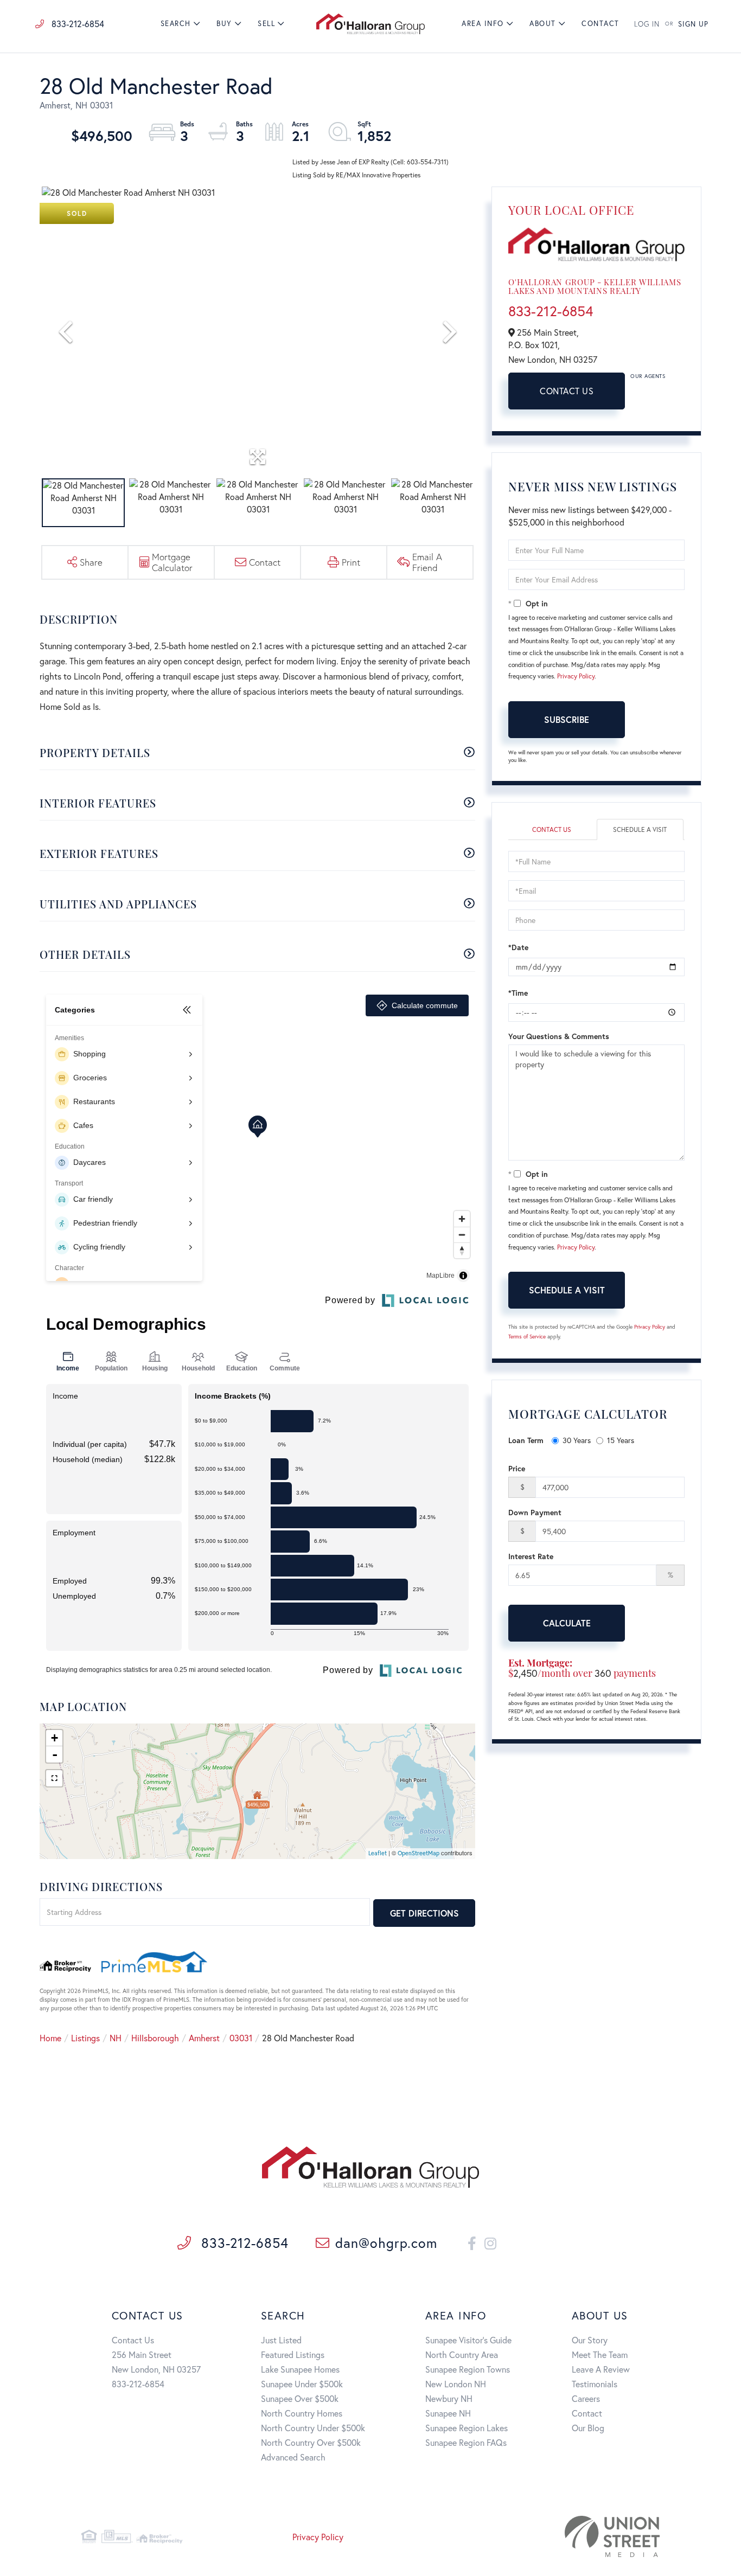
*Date (518, 947)
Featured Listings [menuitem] (293, 2354)
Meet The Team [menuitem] (600, 2354)
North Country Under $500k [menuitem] (313, 2428)
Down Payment (535, 1512)
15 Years (621, 1440)
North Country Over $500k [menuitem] (311, 2442)
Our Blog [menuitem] (588, 2428)
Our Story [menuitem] (590, 2340)
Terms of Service (527, 1337)
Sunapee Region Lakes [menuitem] (467, 2428)
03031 (241, 2038)
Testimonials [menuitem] (595, 2384)
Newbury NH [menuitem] (449, 2398)
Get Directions (424, 1913)
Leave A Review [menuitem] (601, 2369)
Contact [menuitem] (601, 24)
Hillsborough (155, 2038)
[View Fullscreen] (54, 1778)
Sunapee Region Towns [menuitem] (468, 2369)
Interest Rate (531, 1556)
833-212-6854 (77, 24)
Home (50, 2038)
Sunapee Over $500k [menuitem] (300, 2398)
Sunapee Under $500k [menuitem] (302, 2384)
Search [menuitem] (176, 24)
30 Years (577, 1440)
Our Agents (648, 376)
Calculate (567, 1623)
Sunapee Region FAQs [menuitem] (466, 2442)
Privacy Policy (576, 676)
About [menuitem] (543, 24)
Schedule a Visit (640, 829)
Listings (85, 2038)
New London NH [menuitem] (456, 2384)
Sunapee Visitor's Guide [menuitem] (468, 2340)
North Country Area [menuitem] (462, 2354)
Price (517, 1468)
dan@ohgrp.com (386, 2243)
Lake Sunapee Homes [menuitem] (300, 2369)
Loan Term (526, 1440)
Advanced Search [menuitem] (293, 2457)
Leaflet (378, 1853)
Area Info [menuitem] (483, 24)
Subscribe (567, 719)
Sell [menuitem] (266, 24)
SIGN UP (693, 24)
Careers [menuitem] (586, 2398)
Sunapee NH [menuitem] (448, 2413)
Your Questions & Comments (559, 1036)
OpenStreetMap (419, 1853)
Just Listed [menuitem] (281, 2340)
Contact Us (567, 391)
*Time (518, 993)
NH (116, 2038)
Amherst (204, 2038)
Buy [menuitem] (224, 24)
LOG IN (647, 24)
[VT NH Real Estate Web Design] (568, 2536)
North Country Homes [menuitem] (302, 2413)
